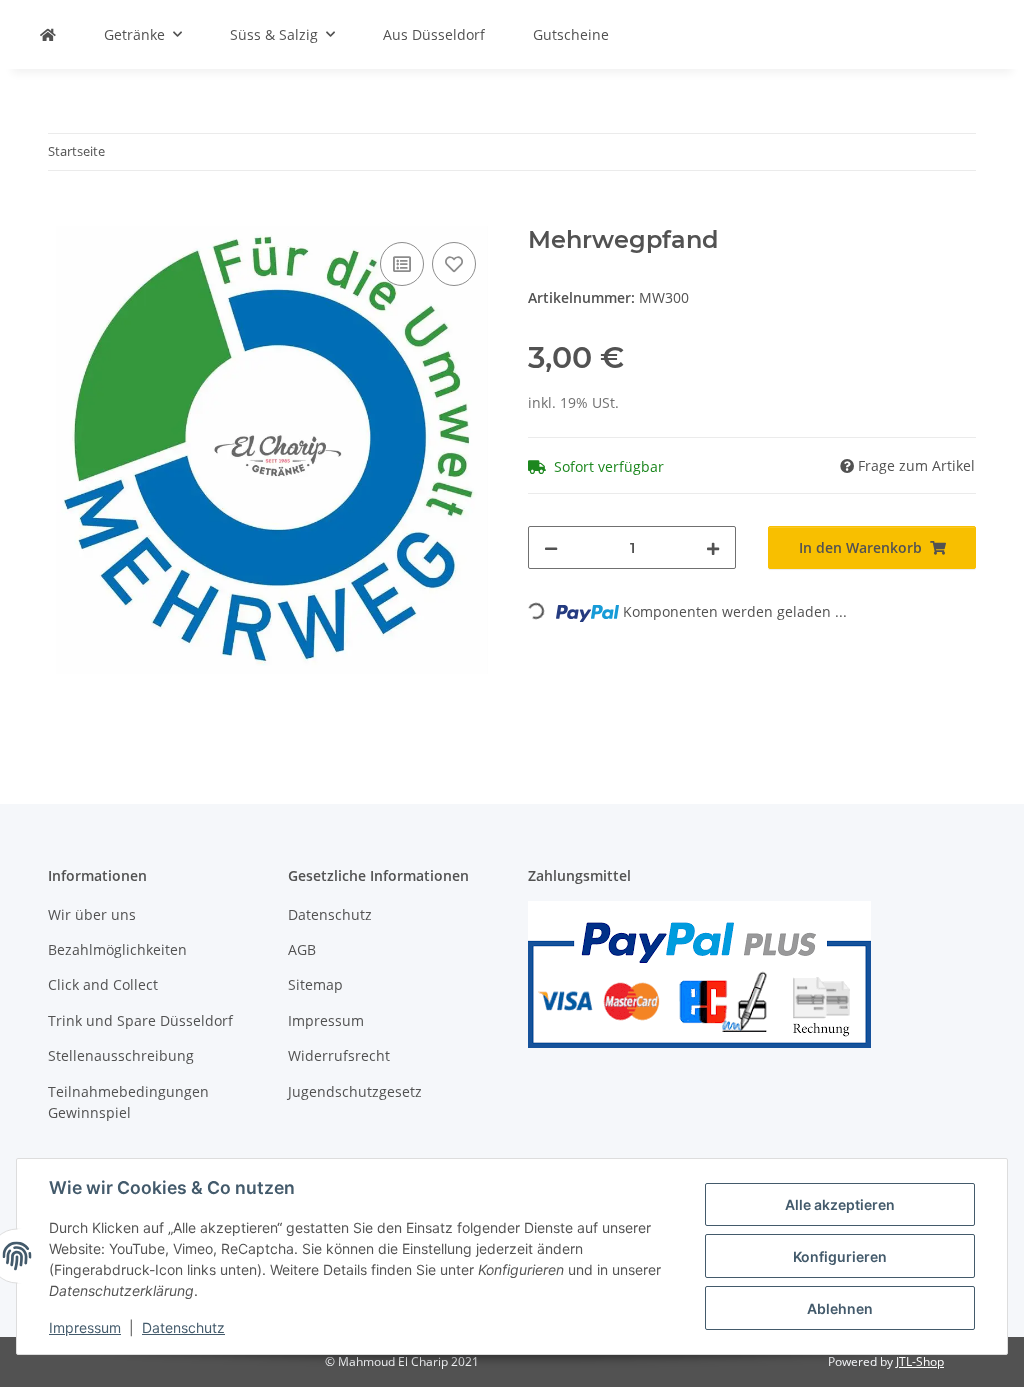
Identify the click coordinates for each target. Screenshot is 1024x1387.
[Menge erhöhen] (713, 547)
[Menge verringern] (551, 547)
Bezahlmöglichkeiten (117, 949)
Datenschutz (183, 1327)
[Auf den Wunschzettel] (454, 264)
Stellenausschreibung (121, 1055)
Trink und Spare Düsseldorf (140, 1020)
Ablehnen (840, 1308)
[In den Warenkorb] (64, 215)
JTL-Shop (920, 1361)
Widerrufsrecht (339, 1055)
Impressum (85, 1327)
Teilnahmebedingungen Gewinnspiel (128, 1102)
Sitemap (315, 984)
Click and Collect (103, 984)
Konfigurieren (840, 1256)
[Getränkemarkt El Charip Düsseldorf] (48, 34)
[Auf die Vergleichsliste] (402, 264)
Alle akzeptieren (840, 1204)
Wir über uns (92, 914)
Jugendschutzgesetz (355, 1091)
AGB (302, 949)
